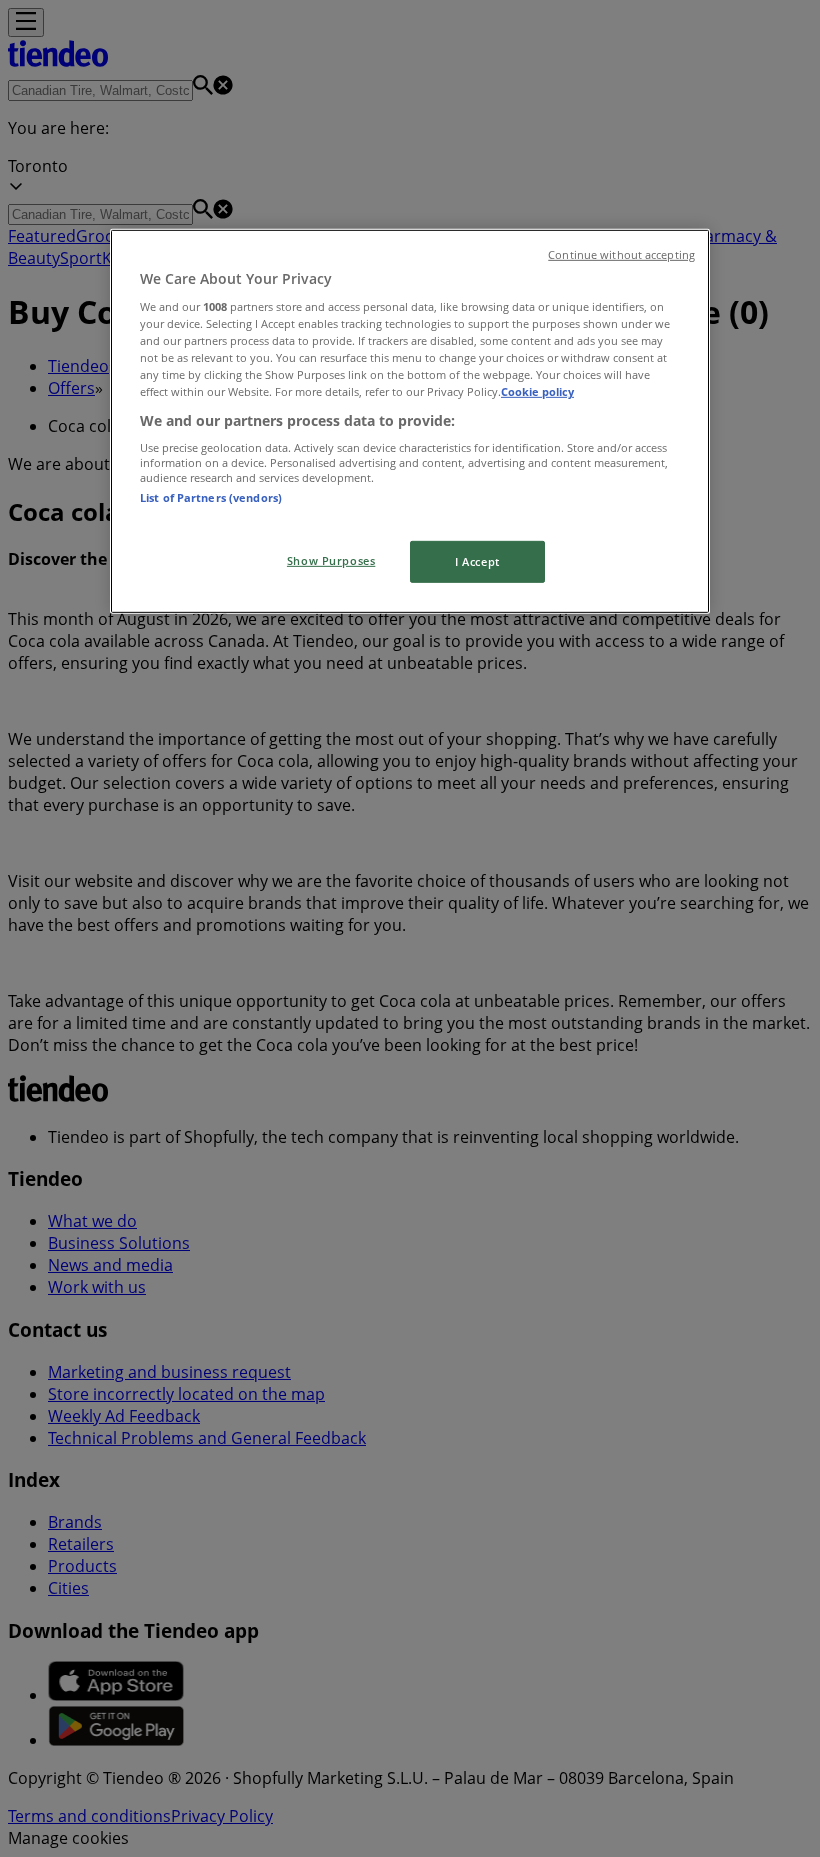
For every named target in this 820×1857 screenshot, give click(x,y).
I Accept (477, 561)
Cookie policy (537, 391)
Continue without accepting (621, 254)
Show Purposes (331, 560)
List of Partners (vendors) (211, 497)
